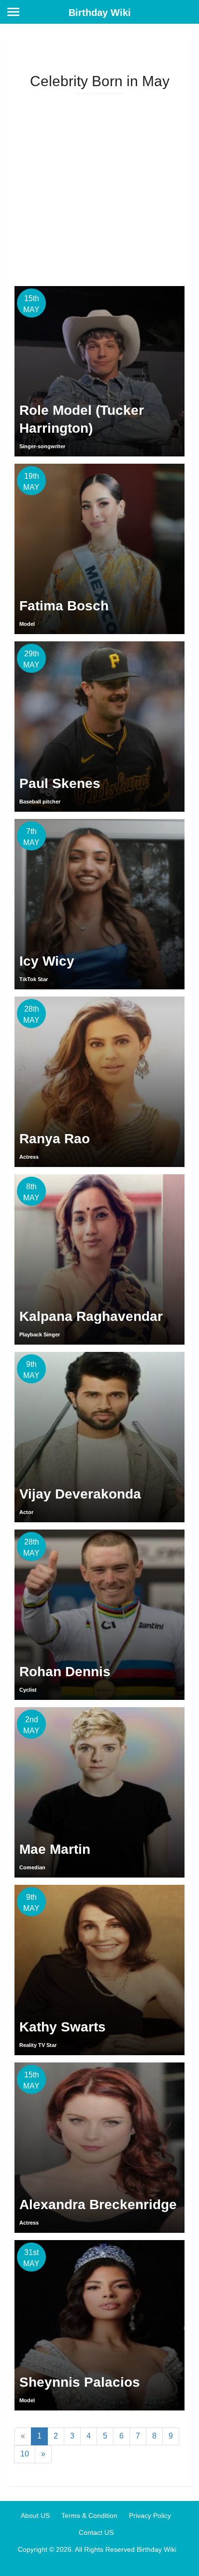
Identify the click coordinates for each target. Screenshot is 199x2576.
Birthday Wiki (100, 13)
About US (35, 2515)
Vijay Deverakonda (80, 1494)
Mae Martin (55, 1849)
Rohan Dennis (65, 1672)
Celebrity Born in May (100, 81)
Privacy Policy (150, 2515)
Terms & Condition (89, 2515)
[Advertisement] (99, 186)
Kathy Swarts (63, 2027)
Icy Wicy (47, 961)
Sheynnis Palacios (80, 2382)
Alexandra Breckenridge (98, 2205)
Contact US (96, 2532)
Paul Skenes (60, 783)
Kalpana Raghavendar (91, 1316)
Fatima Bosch (64, 606)
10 (25, 2454)
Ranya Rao (55, 1139)
